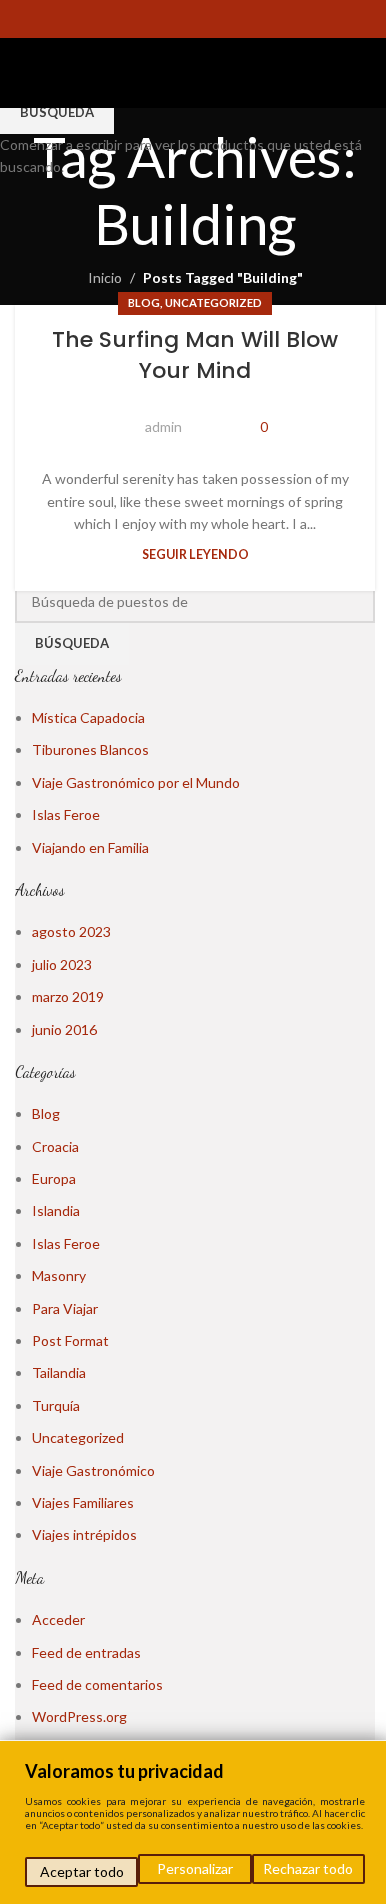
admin (163, 426)
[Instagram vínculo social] (182, 19)
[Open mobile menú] (23, 73)
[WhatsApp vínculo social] (232, 19)
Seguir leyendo (195, 554)
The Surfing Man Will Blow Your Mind (195, 355)
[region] (195, 1822)
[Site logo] (213, 71)
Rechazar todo (308, 1868)
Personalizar (195, 1868)
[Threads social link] (207, 19)
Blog (144, 302)
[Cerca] (369, 1758)
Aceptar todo (82, 1871)
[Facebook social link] (156, 19)
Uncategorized (213, 302)
